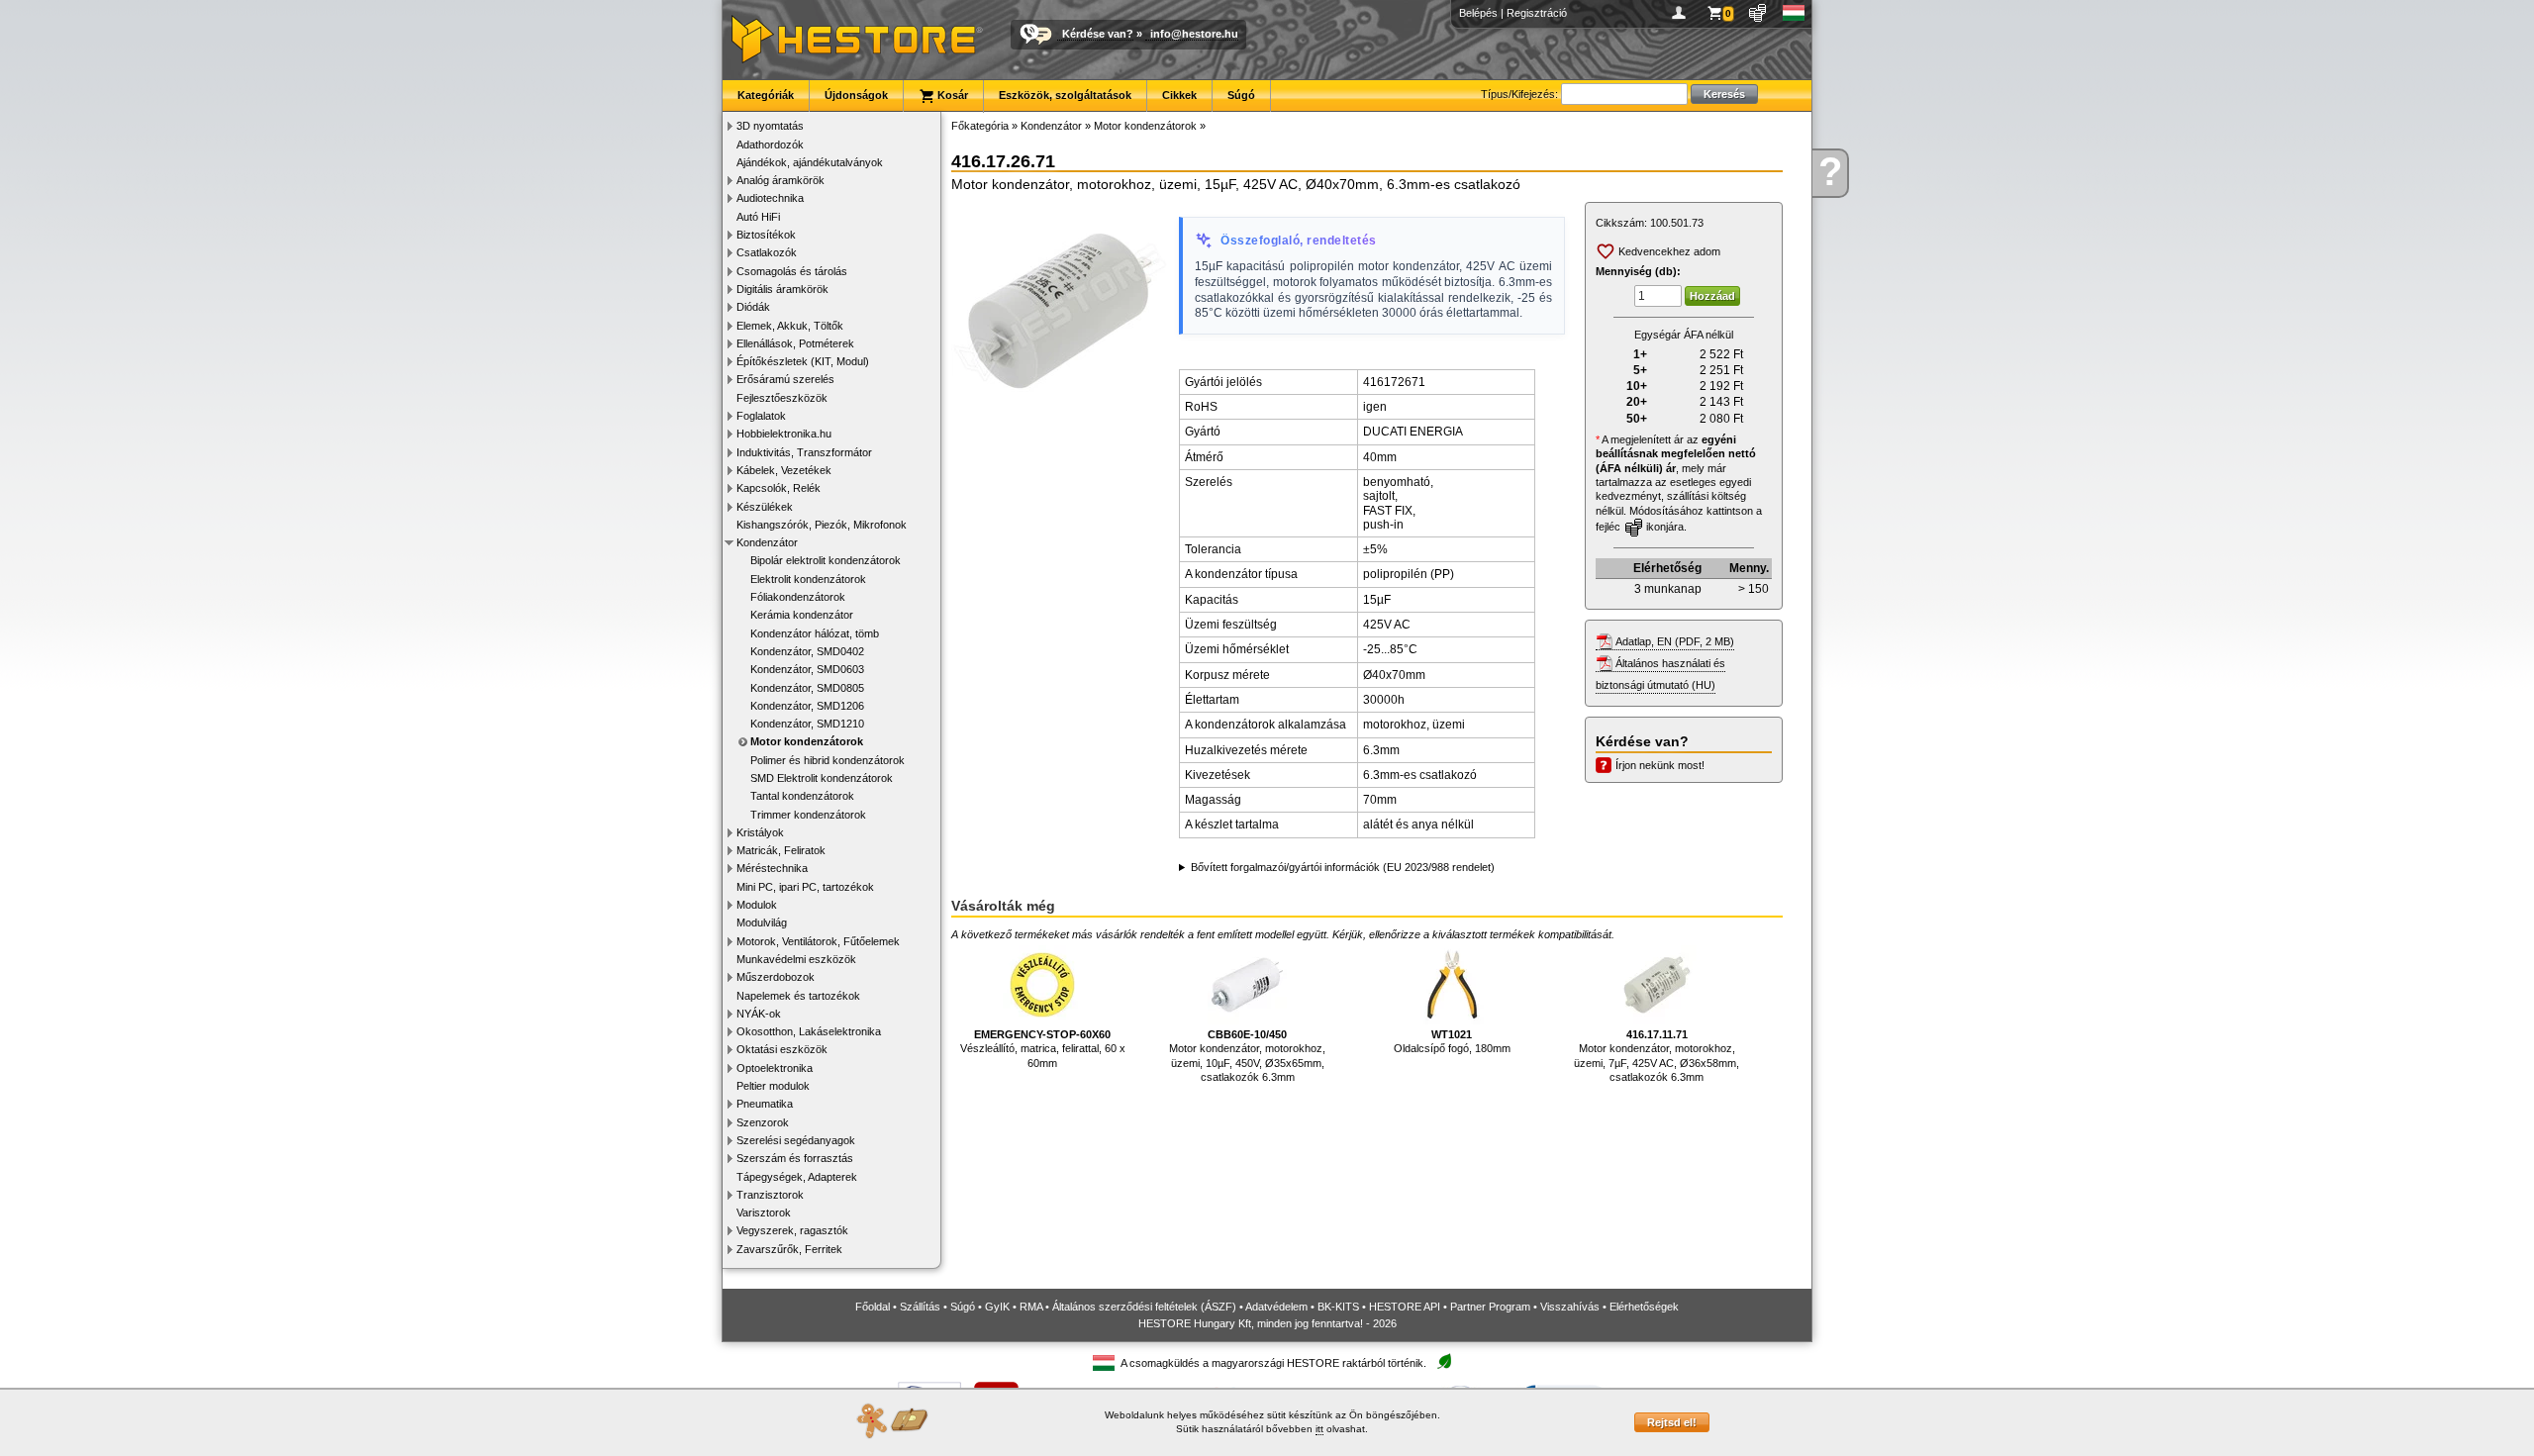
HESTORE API (1405, 1307)
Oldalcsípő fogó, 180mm (1452, 1041)
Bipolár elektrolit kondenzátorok (826, 560)
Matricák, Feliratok (781, 850)
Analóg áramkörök (780, 180)
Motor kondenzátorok (807, 741)
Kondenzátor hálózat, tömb (815, 633)
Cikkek (1179, 95)
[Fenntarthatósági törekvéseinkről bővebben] (1444, 1362)
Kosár (951, 95)
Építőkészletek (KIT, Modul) (803, 361)
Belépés (1478, 13)
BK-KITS (1338, 1307)
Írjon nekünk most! (1660, 765)
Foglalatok (761, 416)
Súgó (1241, 95)
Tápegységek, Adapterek (797, 1177)
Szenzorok (763, 1122)
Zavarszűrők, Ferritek (789, 1249)
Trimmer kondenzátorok (808, 815)
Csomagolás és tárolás (792, 271)
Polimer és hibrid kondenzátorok (828, 760)
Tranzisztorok (770, 1195)
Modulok (757, 905)
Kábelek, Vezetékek (784, 470)
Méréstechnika (772, 868)
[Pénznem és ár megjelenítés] (1758, 13)
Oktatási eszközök (782, 1049)
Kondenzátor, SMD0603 (807, 669)
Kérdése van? (1098, 34)
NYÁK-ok (759, 1014)
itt (1319, 1429)
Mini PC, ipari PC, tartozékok (805, 887)
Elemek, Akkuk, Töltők (790, 326)
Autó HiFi (758, 217)
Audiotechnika (770, 198)
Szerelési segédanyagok (796, 1140)
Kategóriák (766, 95)
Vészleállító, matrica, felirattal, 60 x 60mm (1043, 1049)
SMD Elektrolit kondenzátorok (822, 778)
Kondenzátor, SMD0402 (807, 651)
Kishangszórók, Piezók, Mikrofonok (822, 525)
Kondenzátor (767, 542)
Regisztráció (1537, 13)
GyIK (997, 1307)
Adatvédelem (1276, 1307)
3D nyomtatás (770, 126)
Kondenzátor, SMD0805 (807, 688)
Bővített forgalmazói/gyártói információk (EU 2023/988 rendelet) (1343, 867)
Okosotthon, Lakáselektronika (809, 1031)
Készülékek (765, 507)
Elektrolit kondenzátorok (808, 579)
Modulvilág (762, 922)
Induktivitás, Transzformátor (804, 452)
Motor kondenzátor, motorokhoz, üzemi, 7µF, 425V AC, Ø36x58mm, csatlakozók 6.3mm (1657, 1056)
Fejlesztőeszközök (782, 398)
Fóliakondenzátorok (798, 597)
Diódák (753, 307)
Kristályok (760, 832)
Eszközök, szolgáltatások (1065, 95)
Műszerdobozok (776, 977)
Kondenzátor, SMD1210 (807, 724)
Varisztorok (764, 1213)
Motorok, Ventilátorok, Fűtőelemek (818, 941)
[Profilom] (1682, 13)
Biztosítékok (766, 235)
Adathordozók (770, 145)
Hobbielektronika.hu (784, 434)
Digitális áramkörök (782, 289)
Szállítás (920, 1307)
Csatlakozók (767, 252)
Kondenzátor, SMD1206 (807, 706)
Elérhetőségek (1644, 1307)
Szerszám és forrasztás (795, 1158)
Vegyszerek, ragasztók (792, 1230)
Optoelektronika (775, 1068)
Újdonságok (856, 95)
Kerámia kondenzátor (802, 615)
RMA (1031, 1307)
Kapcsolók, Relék (779, 488)
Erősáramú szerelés (785, 379)
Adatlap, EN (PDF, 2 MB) (1675, 641)
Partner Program (1490, 1307)
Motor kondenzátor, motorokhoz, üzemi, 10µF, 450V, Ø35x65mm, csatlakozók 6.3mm (1247, 1056)
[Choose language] (1794, 13)
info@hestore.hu (1194, 34)
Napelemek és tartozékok (798, 996)
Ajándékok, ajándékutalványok (810, 162)
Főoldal (873, 1307)
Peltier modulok (773, 1086)
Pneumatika (765, 1104)
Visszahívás (1570, 1307)
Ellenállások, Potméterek (795, 343)
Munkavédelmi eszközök (796, 959)
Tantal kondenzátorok (802, 796)
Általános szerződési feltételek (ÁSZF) (1144, 1307)
